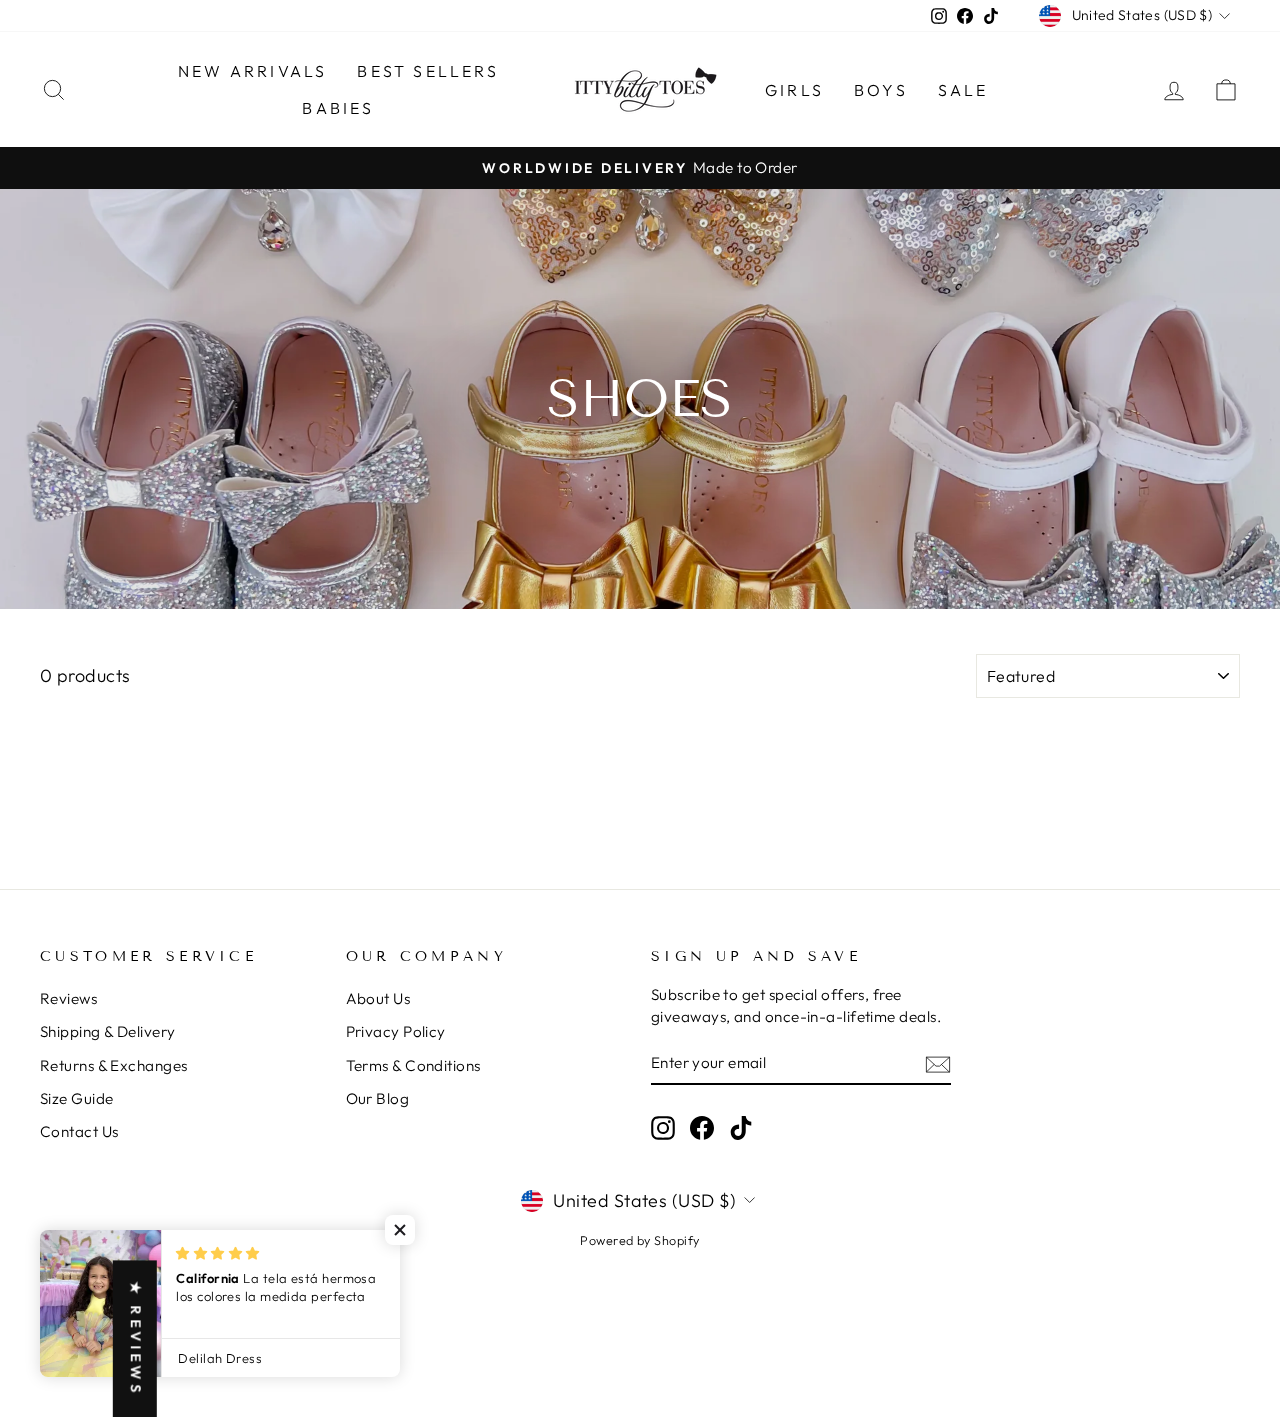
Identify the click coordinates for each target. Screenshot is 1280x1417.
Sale (963, 90)
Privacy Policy (396, 1031)
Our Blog (378, 1098)
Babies (338, 108)
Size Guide (77, 1098)
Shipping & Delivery (108, 1031)
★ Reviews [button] (136, 1338)
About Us (378, 998)
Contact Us (79, 1131)
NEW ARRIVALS (252, 71)
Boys (881, 90)
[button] (400, 1230)
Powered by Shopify (639, 1240)
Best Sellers (427, 71)
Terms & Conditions (413, 1065)
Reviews (68, 998)
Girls (794, 90)
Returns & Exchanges (114, 1065)
